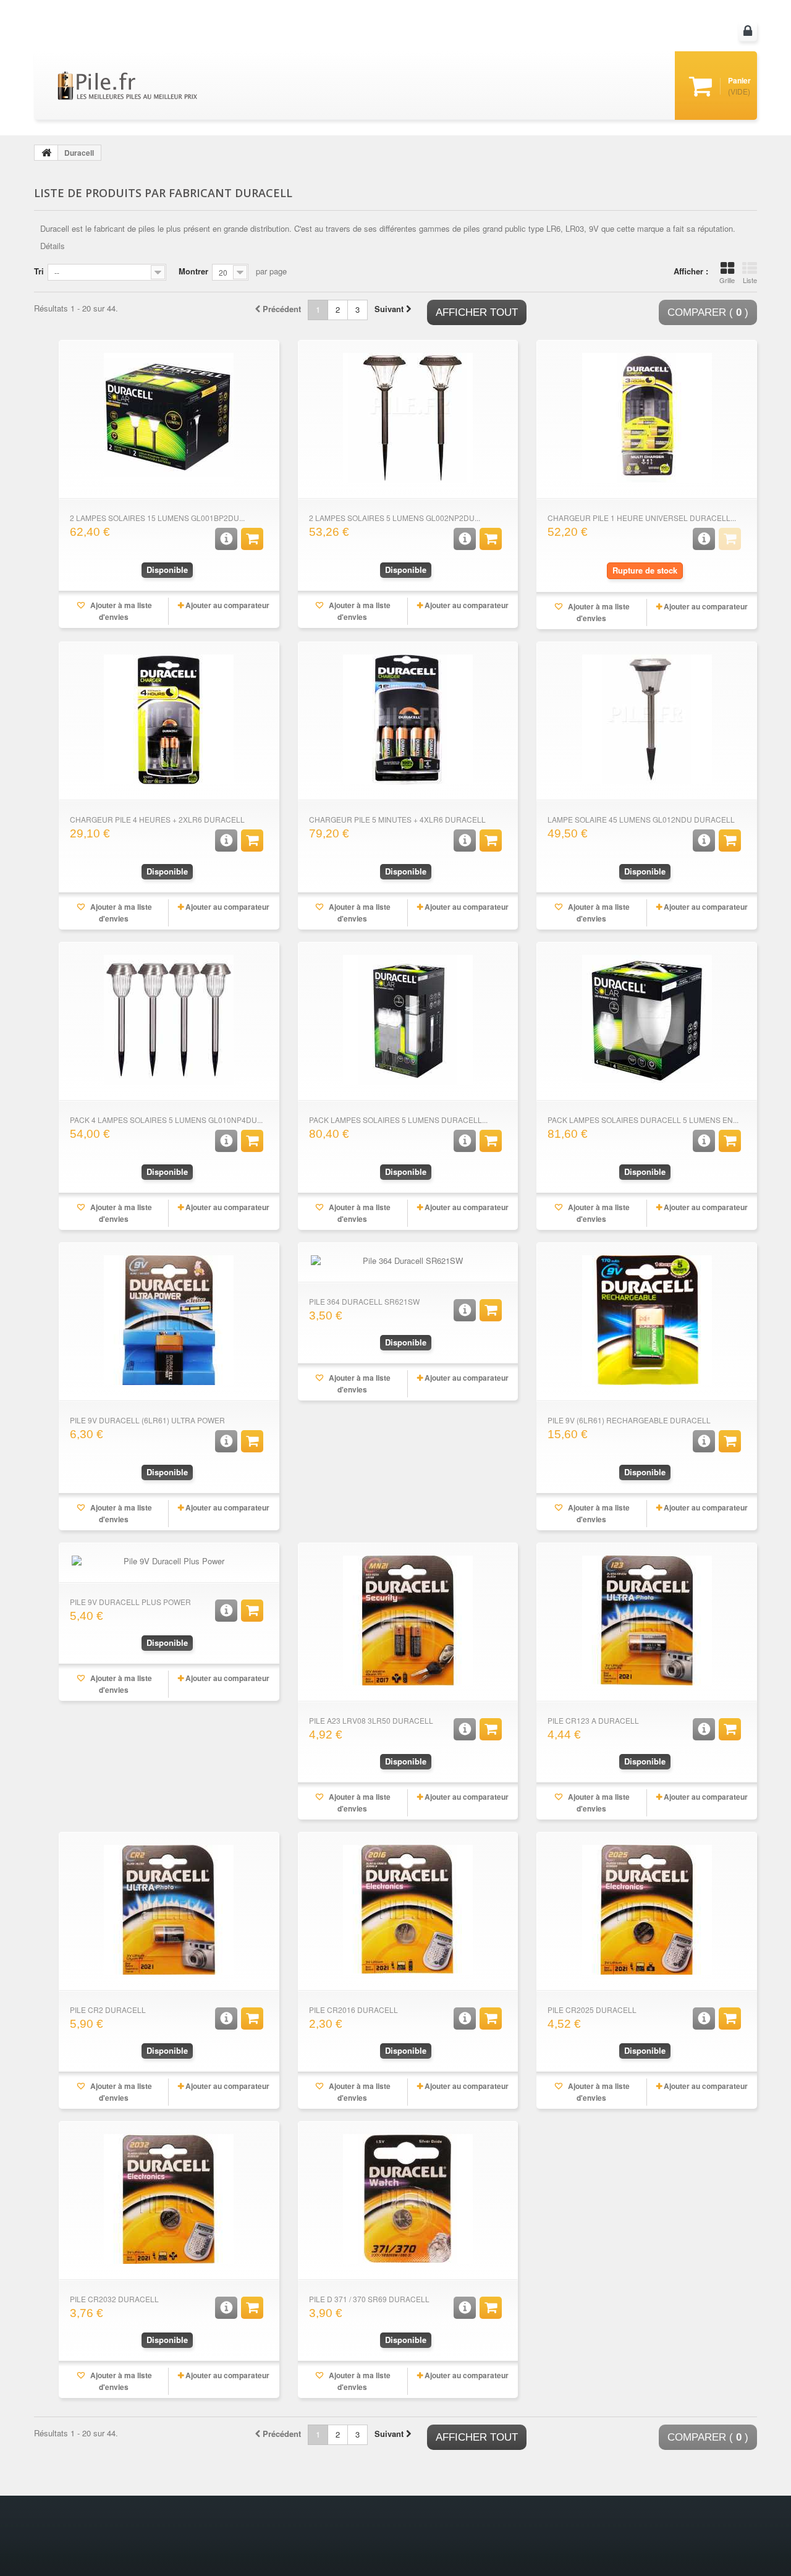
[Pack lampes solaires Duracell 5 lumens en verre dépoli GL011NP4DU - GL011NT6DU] (647, 1020)
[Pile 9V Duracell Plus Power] (169, 1561)
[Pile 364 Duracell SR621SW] (408, 1261)
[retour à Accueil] (46, 153)
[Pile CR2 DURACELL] (169, 1910)
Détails (53, 246)
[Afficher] (226, 539)
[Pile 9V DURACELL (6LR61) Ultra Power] (169, 1320)
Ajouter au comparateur (227, 605)
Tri (39, 271)
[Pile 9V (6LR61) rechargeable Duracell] (647, 1320)
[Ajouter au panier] (252, 539)
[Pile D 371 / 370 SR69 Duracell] (408, 2199)
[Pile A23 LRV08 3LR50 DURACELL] (408, 1621)
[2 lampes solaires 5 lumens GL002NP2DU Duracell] (408, 418)
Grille (727, 280)
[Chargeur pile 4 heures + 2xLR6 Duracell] (169, 719)
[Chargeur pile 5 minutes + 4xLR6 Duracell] (408, 719)
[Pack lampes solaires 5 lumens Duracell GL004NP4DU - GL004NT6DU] (408, 1020)
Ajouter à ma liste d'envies (120, 611)
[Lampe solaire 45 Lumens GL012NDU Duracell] (647, 719)
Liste (750, 280)
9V (594, 228)
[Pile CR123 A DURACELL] (647, 1621)
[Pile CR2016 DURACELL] (408, 1910)
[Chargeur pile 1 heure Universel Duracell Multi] (647, 418)
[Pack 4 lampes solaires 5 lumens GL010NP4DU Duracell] (169, 1020)
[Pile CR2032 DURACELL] (169, 2199)
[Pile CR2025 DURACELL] (647, 1910)
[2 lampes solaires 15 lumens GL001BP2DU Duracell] (169, 418)
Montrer (193, 271)
